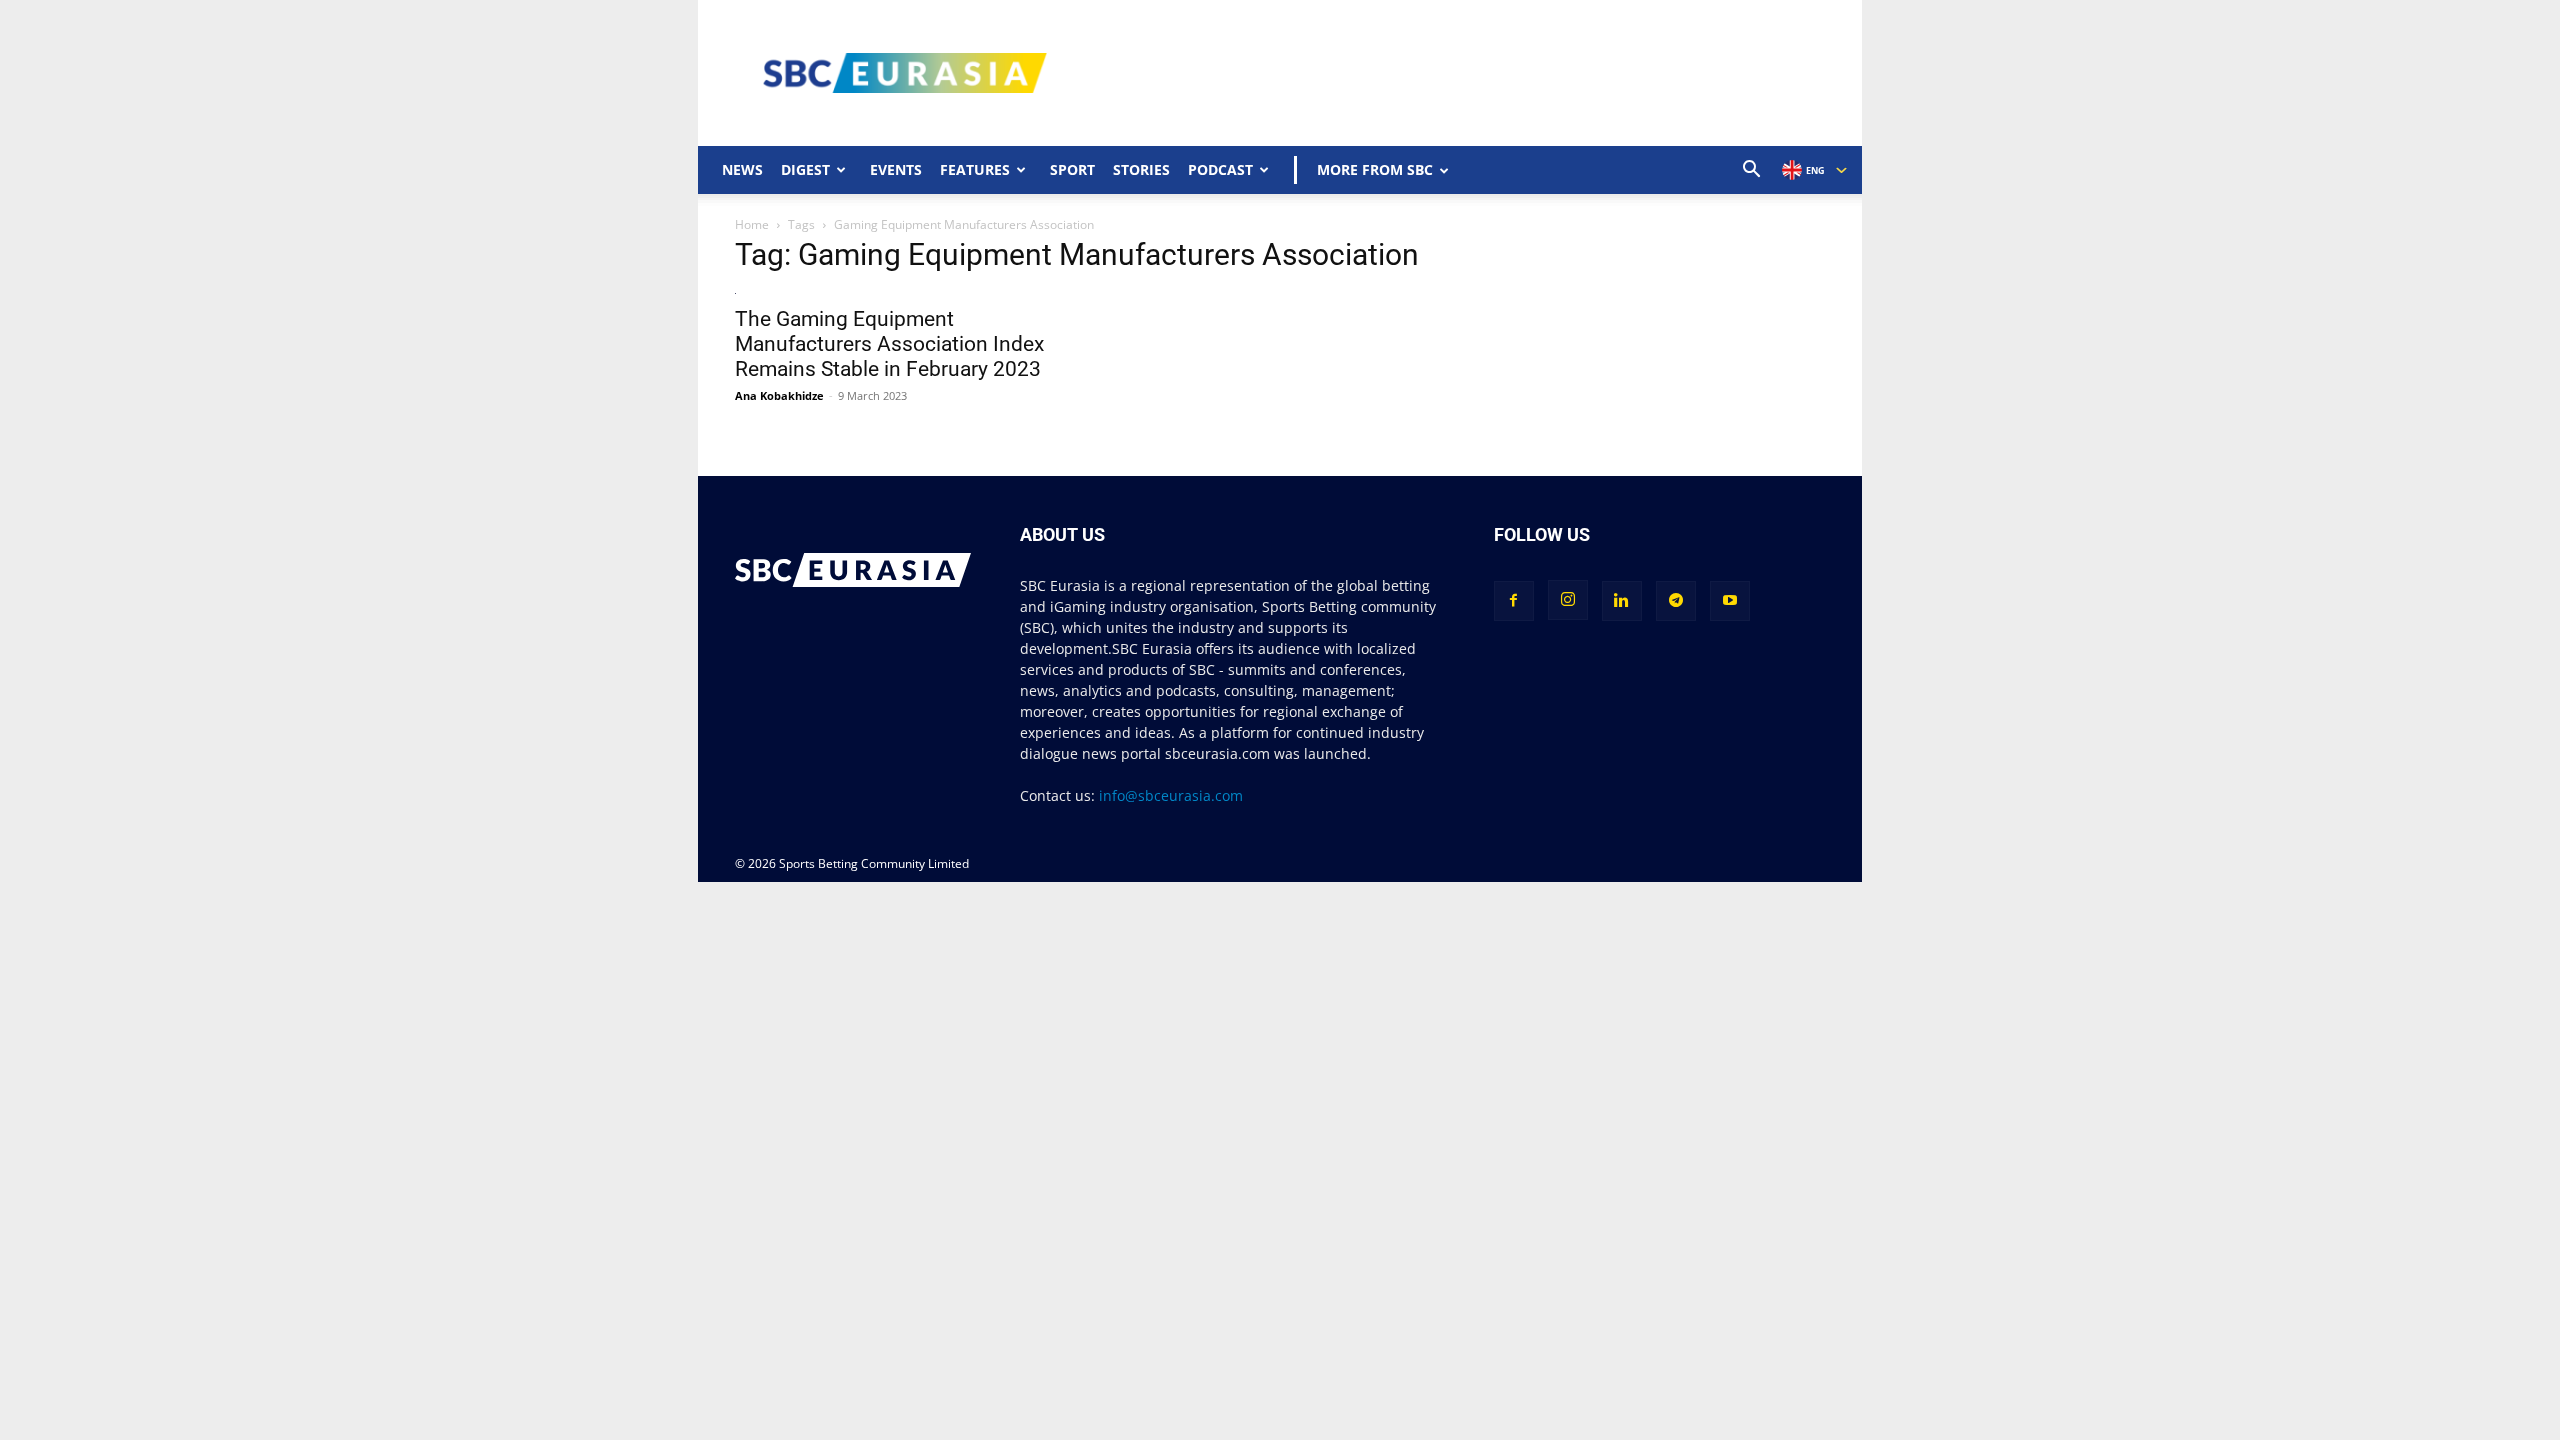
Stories (1141, 169)
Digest (805, 169)
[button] (1752, 171)
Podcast (1220, 169)
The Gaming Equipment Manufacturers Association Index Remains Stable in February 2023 (889, 344)
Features (975, 169)
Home (752, 224)
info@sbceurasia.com (1171, 795)
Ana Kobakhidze (779, 395)
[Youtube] (1730, 601)
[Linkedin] (1622, 601)
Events (896, 169)
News (742, 169)
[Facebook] (1514, 601)
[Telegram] (1676, 601)
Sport (1072, 169)
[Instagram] (1568, 600)
